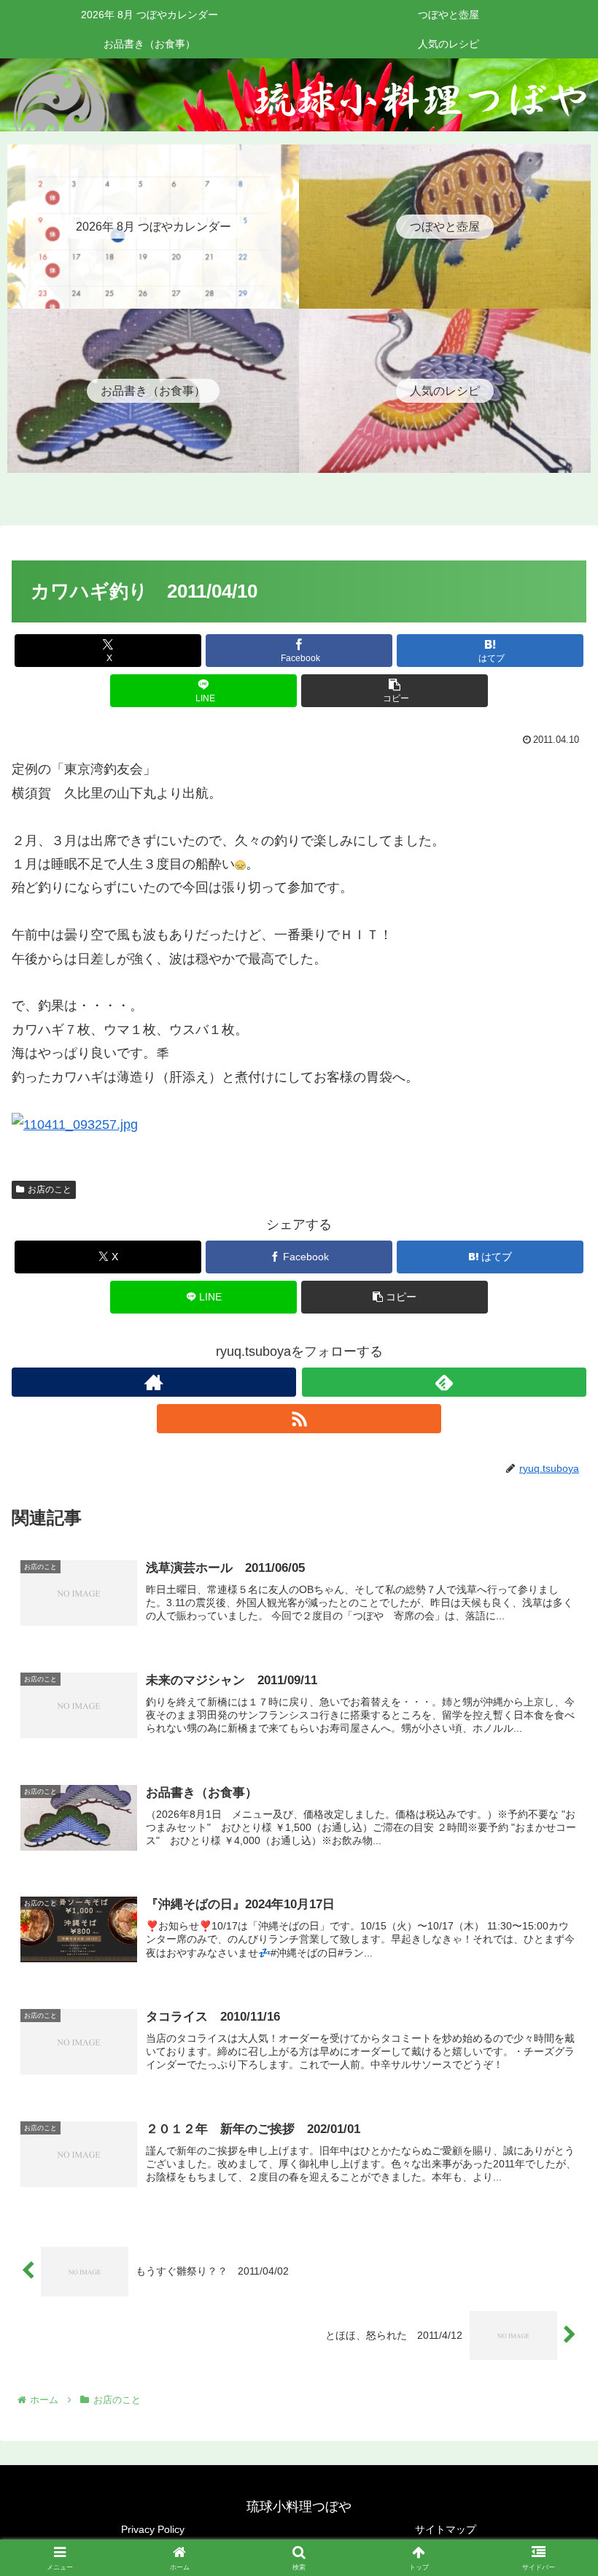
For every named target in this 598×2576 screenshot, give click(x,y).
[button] (395, 691)
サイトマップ (446, 2529)
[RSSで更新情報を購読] (299, 1419)
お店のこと (50, 1189)
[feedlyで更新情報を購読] (444, 1382)
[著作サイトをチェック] (154, 1382)
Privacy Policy (153, 2529)
